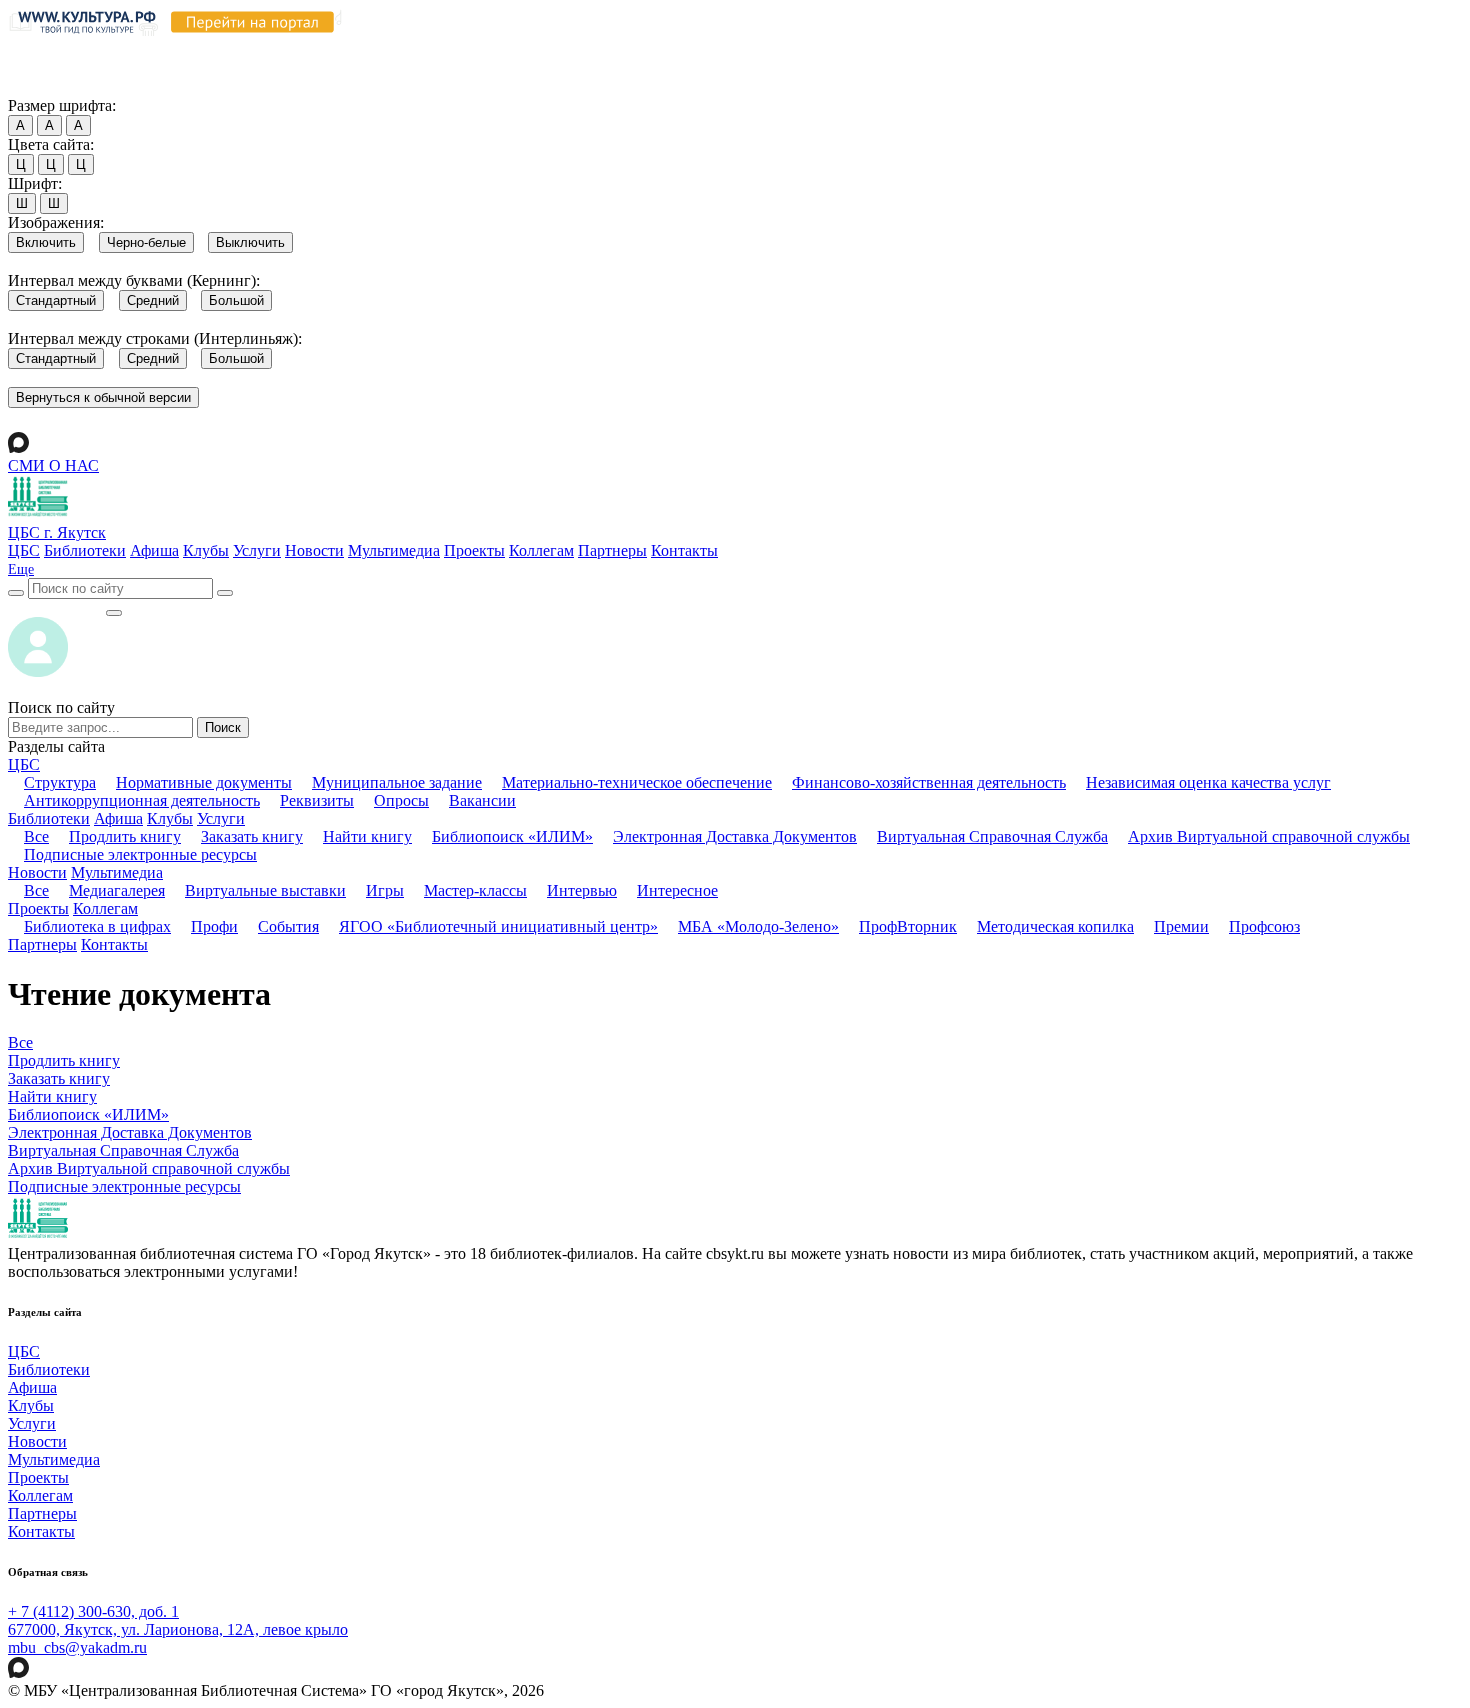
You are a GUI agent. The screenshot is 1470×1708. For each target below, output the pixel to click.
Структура (60, 782)
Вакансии (482, 800)
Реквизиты (317, 800)
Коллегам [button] (105, 908)
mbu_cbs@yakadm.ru (77, 1647)
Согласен (44, 86)
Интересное (677, 890)
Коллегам (541, 550)
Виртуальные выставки (265, 890)
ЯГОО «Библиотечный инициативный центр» (498, 926)
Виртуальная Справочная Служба (992, 836)
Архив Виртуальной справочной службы (1269, 836)
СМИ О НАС (53, 465)
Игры (385, 890)
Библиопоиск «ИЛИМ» (512, 836)
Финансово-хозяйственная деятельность (929, 782)
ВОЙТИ (56, 607)
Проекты (474, 550)
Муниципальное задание (397, 782)
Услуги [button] (221, 818)
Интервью (582, 890)
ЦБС (24, 550)
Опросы (401, 800)
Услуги (257, 550)
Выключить (250, 242)
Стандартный (56, 300)
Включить (46, 242)
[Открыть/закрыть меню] (114, 613)
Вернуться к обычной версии (103, 397)
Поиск (223, 727)
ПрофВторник (908, 926)
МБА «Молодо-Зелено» (758, 926)
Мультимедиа (394, 550)
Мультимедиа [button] (117, 872)
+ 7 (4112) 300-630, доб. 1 (93, 1611)
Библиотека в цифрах (97, 926)
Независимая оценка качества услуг (1208, 782)
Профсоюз (1264, 926)
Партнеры (612, 550)
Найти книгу (367, 836)
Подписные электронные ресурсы (140, 854)
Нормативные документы (204, 782)
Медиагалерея (117, 890)
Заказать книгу (252, 836)
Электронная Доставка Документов (735, 836)
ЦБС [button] (24, 764)
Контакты (684, 550)
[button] (21, 569)
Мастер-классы (475, 890)
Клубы (206, 550)
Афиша (154, 550)
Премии (1181, 926)
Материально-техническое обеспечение (637, 782)
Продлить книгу (125, 836)
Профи (214, 926)
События (288, 926)
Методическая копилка (1055, 926)
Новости (314, 550)
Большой (236, 300)
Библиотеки (85, 550)
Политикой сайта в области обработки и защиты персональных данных (1071, 48)
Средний (153, 300)
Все (36, 836)
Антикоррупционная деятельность (142, 800)
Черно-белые (146, 242)
